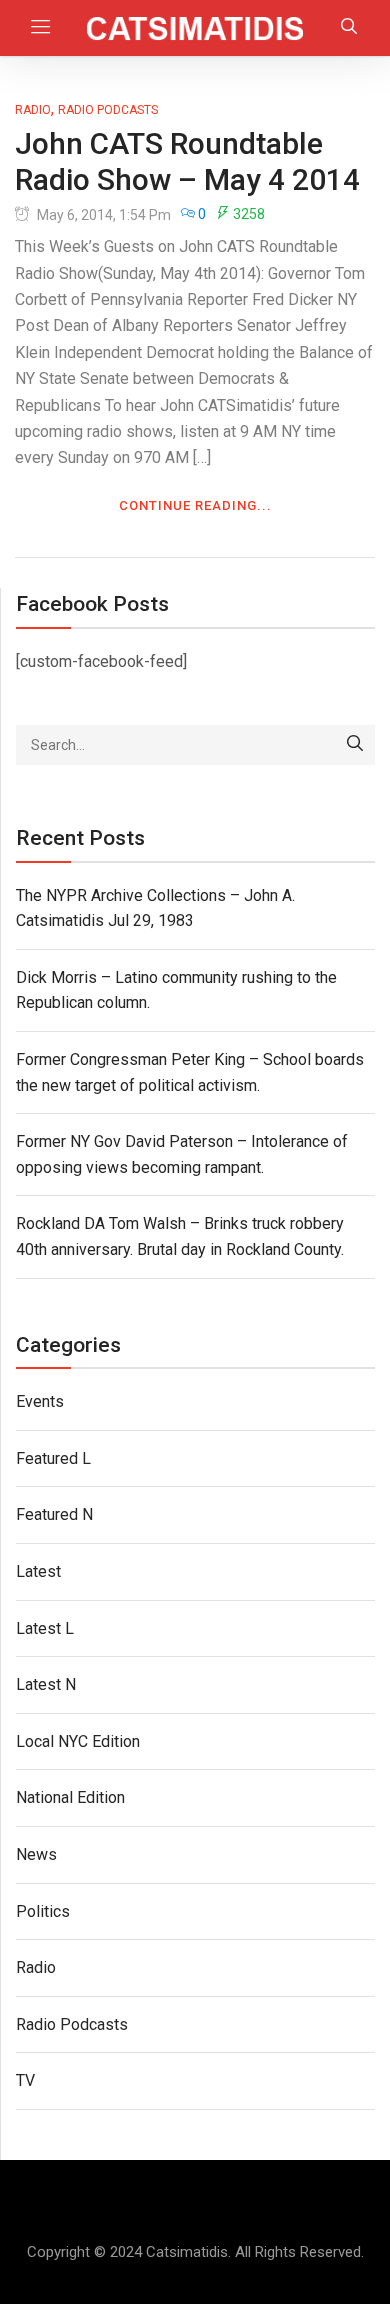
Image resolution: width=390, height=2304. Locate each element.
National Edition (70, 1797)
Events (40, 1401)
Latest (38, 1571)
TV (25, 2080)
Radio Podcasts (108, 110)
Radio (33, 110)
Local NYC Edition (78, 1741)
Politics (43, 1911)
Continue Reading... (195, 505)
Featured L (53, 1458)
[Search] (355, 745)
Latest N (46, 1684)
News (36, 1854)
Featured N (54, 1514)
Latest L (45, 1628)
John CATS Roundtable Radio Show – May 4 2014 (187, 161)
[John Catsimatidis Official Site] (195, 28)
